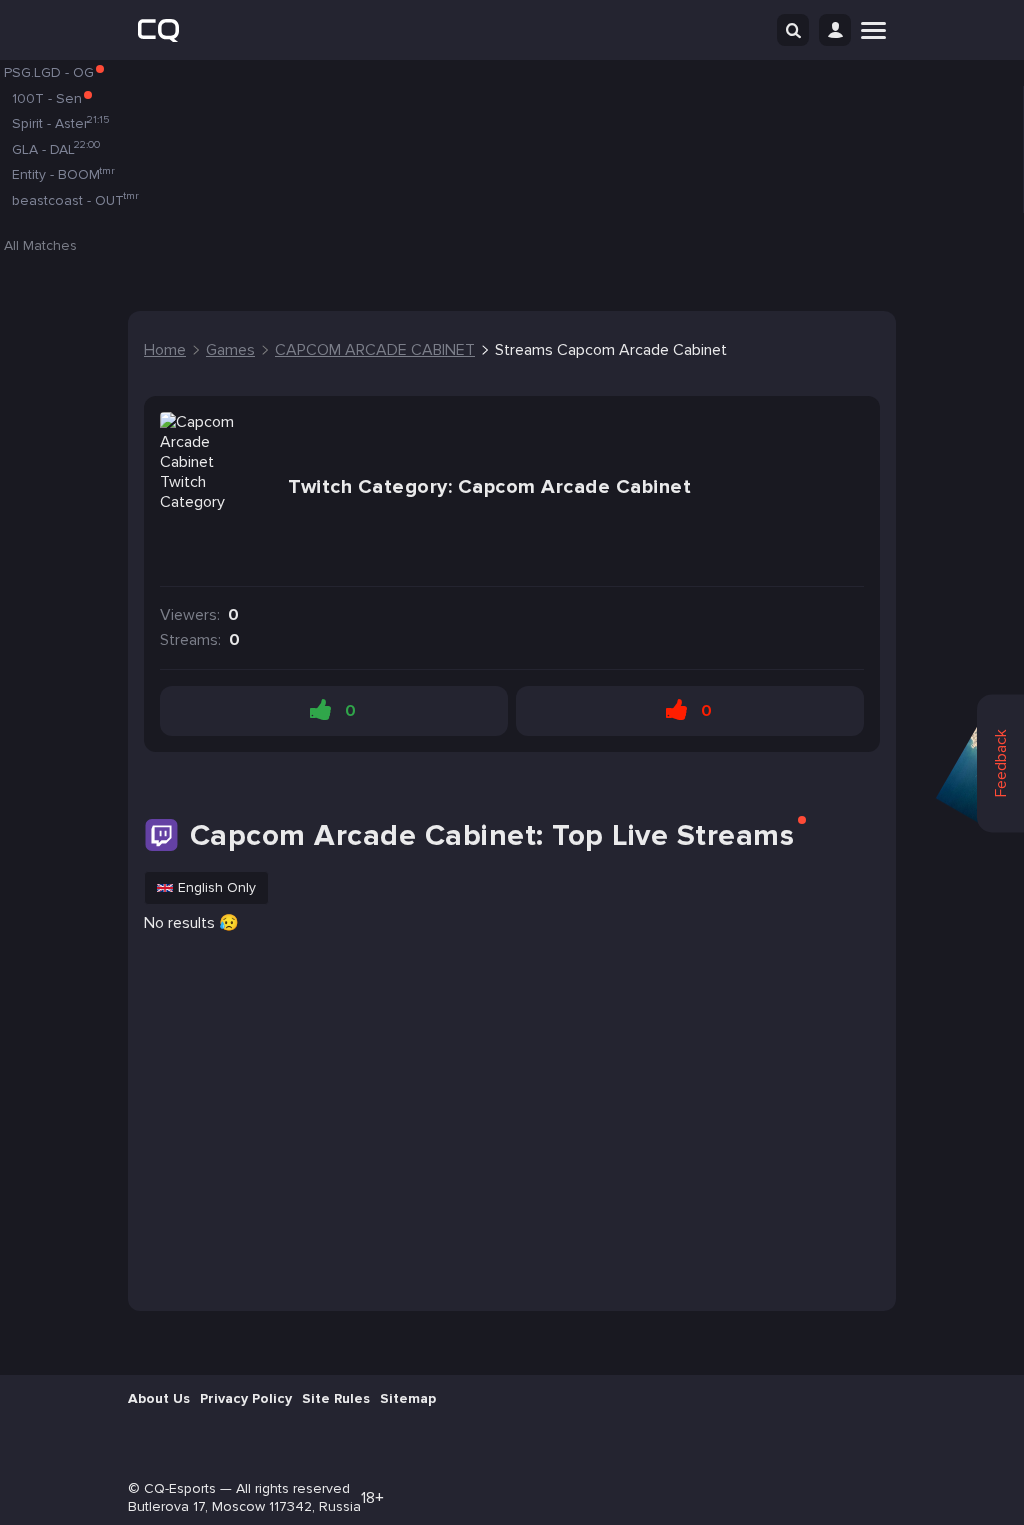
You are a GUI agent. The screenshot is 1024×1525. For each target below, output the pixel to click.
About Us (159, 1398)
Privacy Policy (246, 1398)
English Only (217, 887)
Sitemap (408, 1398)
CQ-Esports (180, 1488)
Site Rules (336, 1398)
